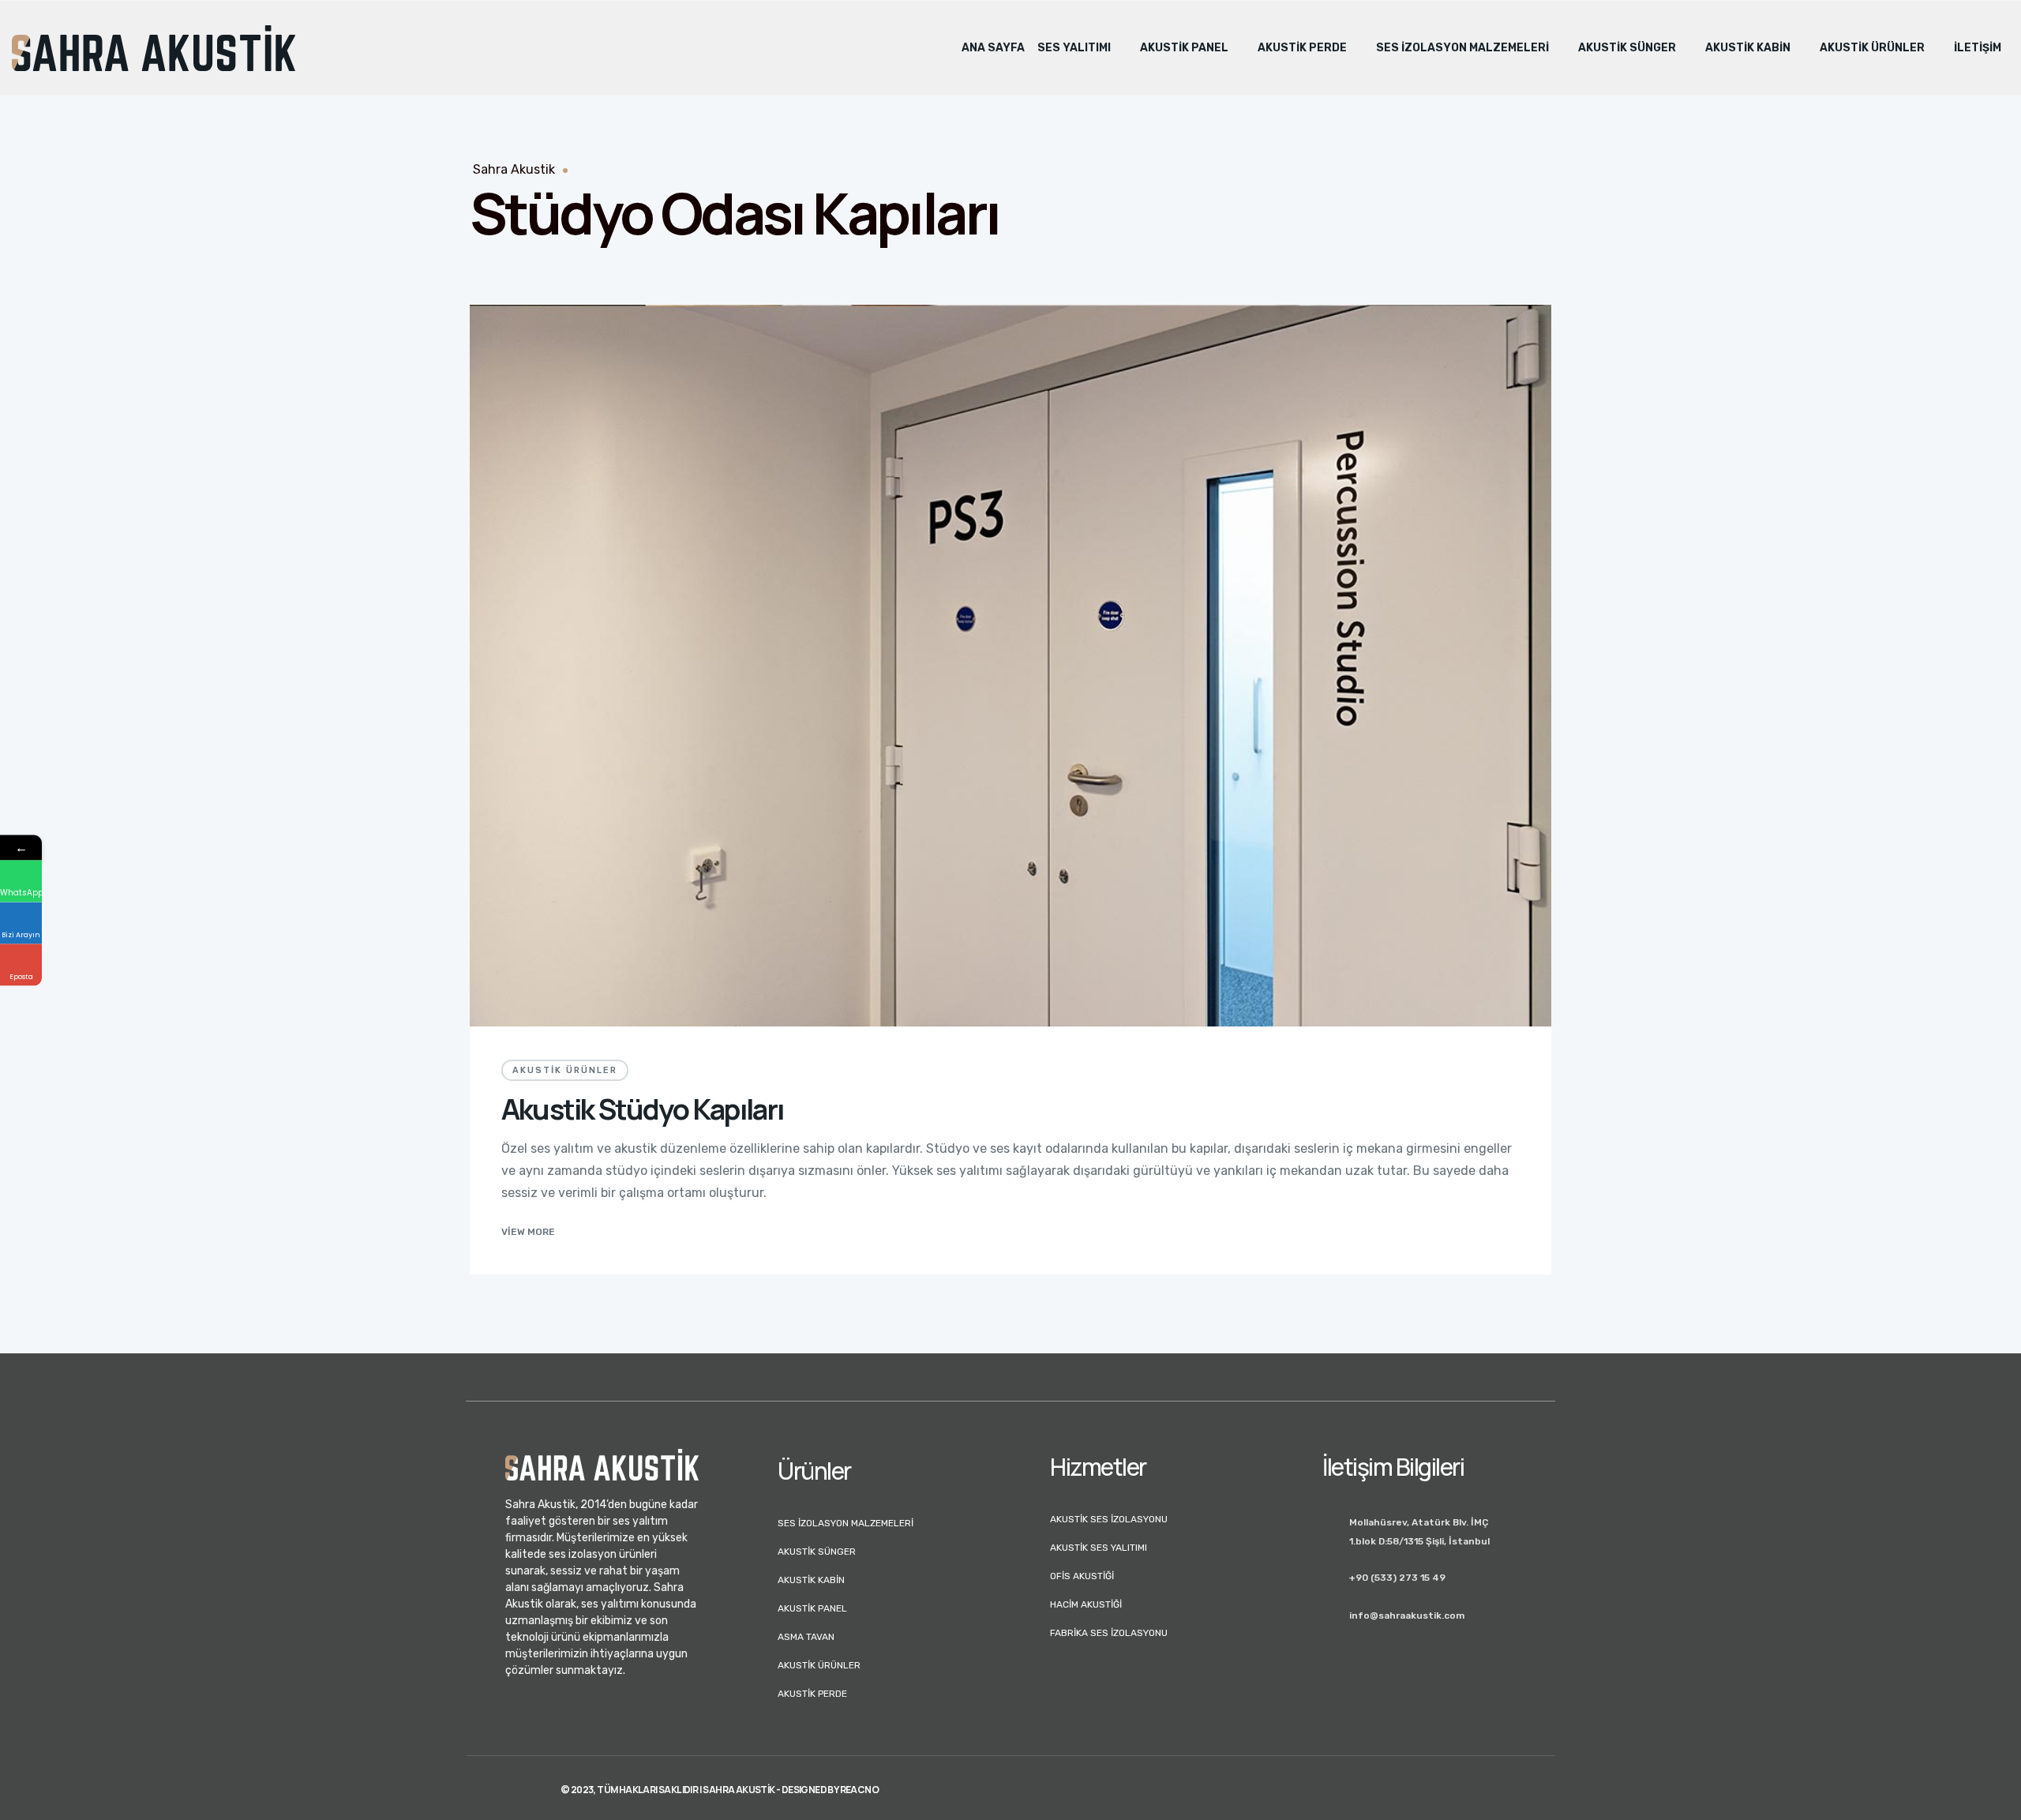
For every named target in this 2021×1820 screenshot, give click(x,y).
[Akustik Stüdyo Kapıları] (1010, 666)
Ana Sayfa (993, 48)
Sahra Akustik (514, 169)
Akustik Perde (1302, 48)
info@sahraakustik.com (1407, 1615)
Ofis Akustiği (1082, 1576)
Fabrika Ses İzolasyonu (1109, 1633)
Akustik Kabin (1748, 48)
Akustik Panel (1184, 48)
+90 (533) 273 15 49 (1397, 1578)
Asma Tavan (806, 1637)
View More (528, 1232)
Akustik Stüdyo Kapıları (643, 1109)
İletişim (1978, 48)
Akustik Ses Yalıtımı (1099, 1548)
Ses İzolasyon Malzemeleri (1462, 48)
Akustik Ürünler (1872, 48)
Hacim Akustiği (1086, 1604)
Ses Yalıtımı (1074, 48)
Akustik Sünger (1627, 48)
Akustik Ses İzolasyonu (1109, 1519)
